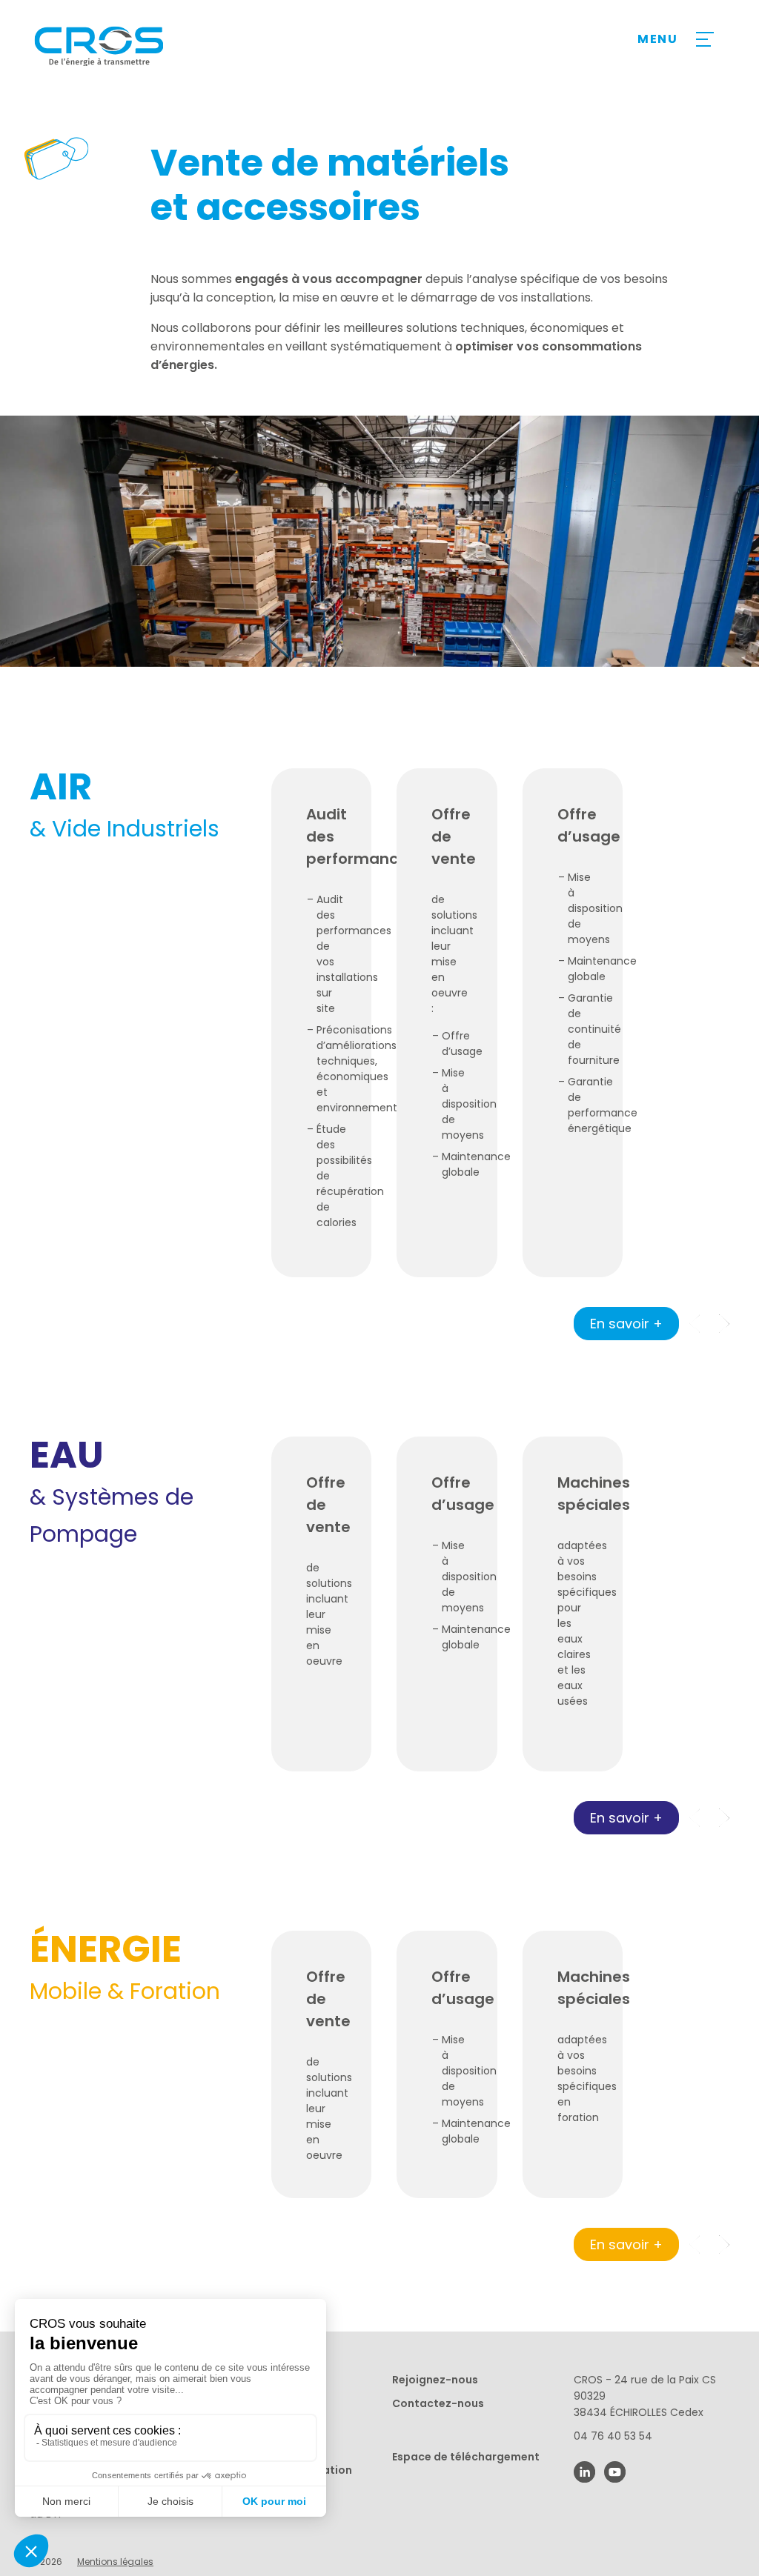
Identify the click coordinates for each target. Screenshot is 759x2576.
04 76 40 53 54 (613, 2436)
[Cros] (154, 46)
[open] (703, 39)
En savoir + (626, 1324)
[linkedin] (584, 2472)
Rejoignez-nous (435, 2380)
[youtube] (615, 2472)
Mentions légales (115, 2562)
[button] (724, 1324)
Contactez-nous (438, 2403)
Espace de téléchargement (466, 2457)
